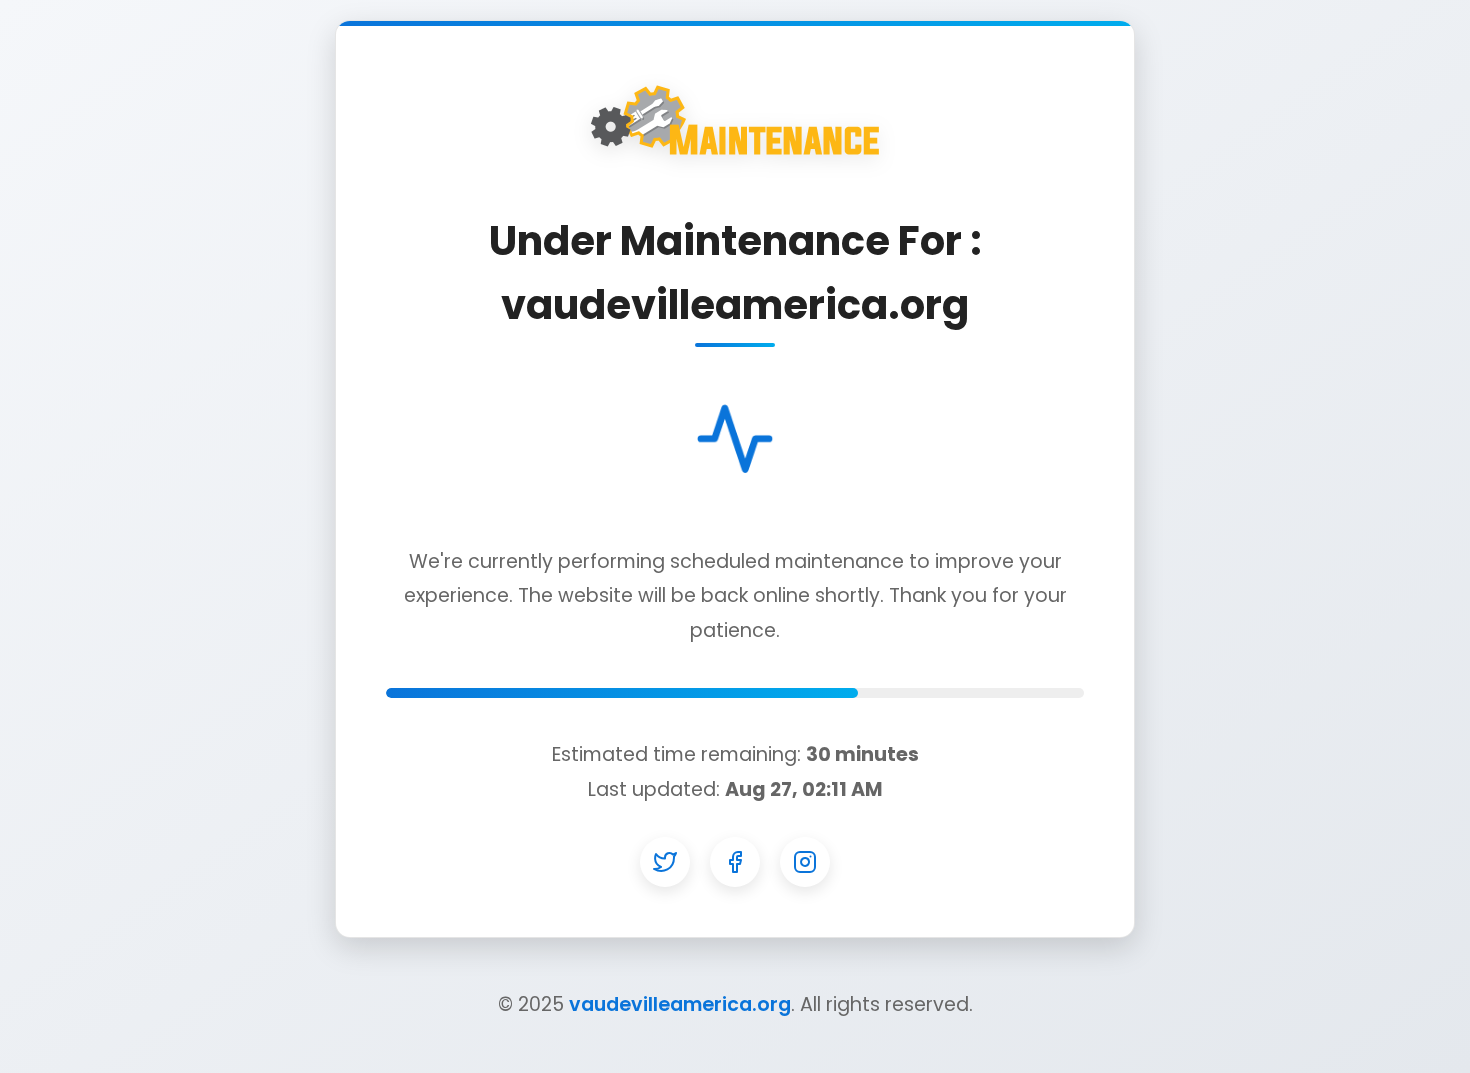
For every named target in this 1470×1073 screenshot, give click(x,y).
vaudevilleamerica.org (680, 1004)
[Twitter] (665, 862)
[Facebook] (735, 862)
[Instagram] (805, 862)
